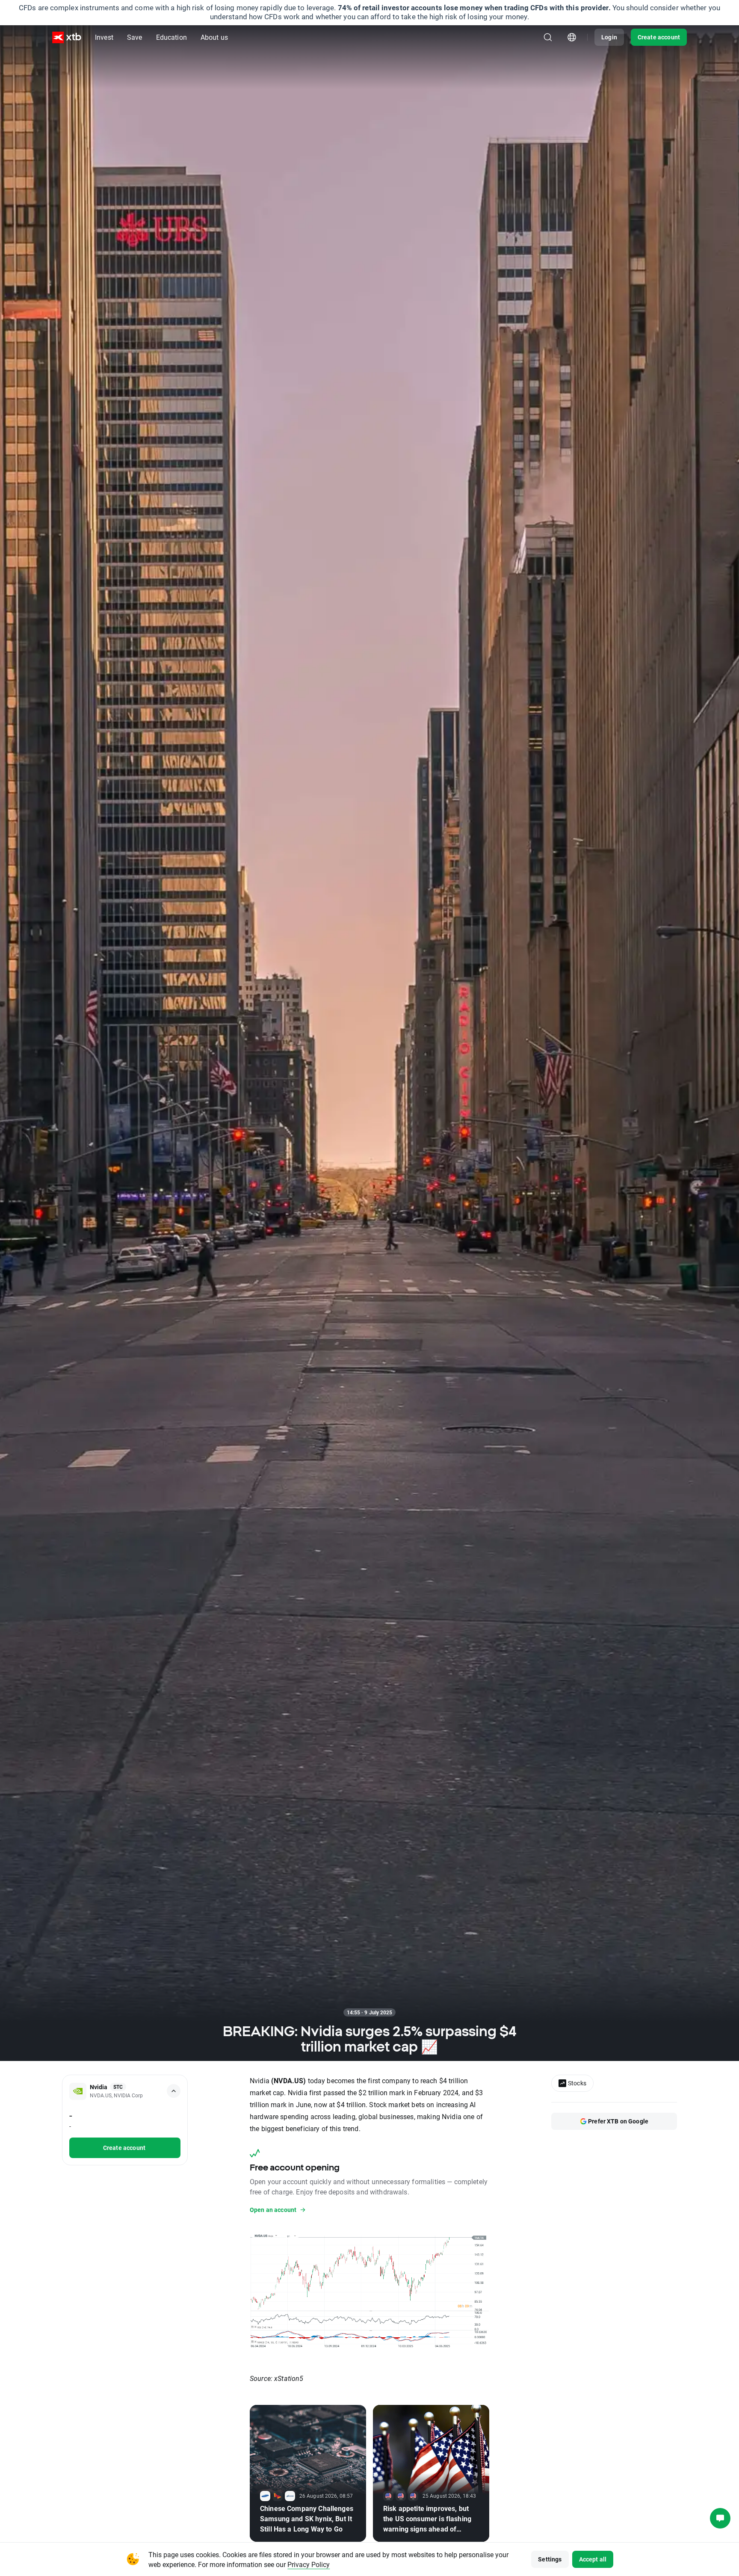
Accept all (593, 2559)
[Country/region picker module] (572, 37)
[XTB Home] (67, 37)
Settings (550, 2559)
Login (609, 37)
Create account (659, 37)
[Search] (548, 37)
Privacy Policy (309, 2564)
